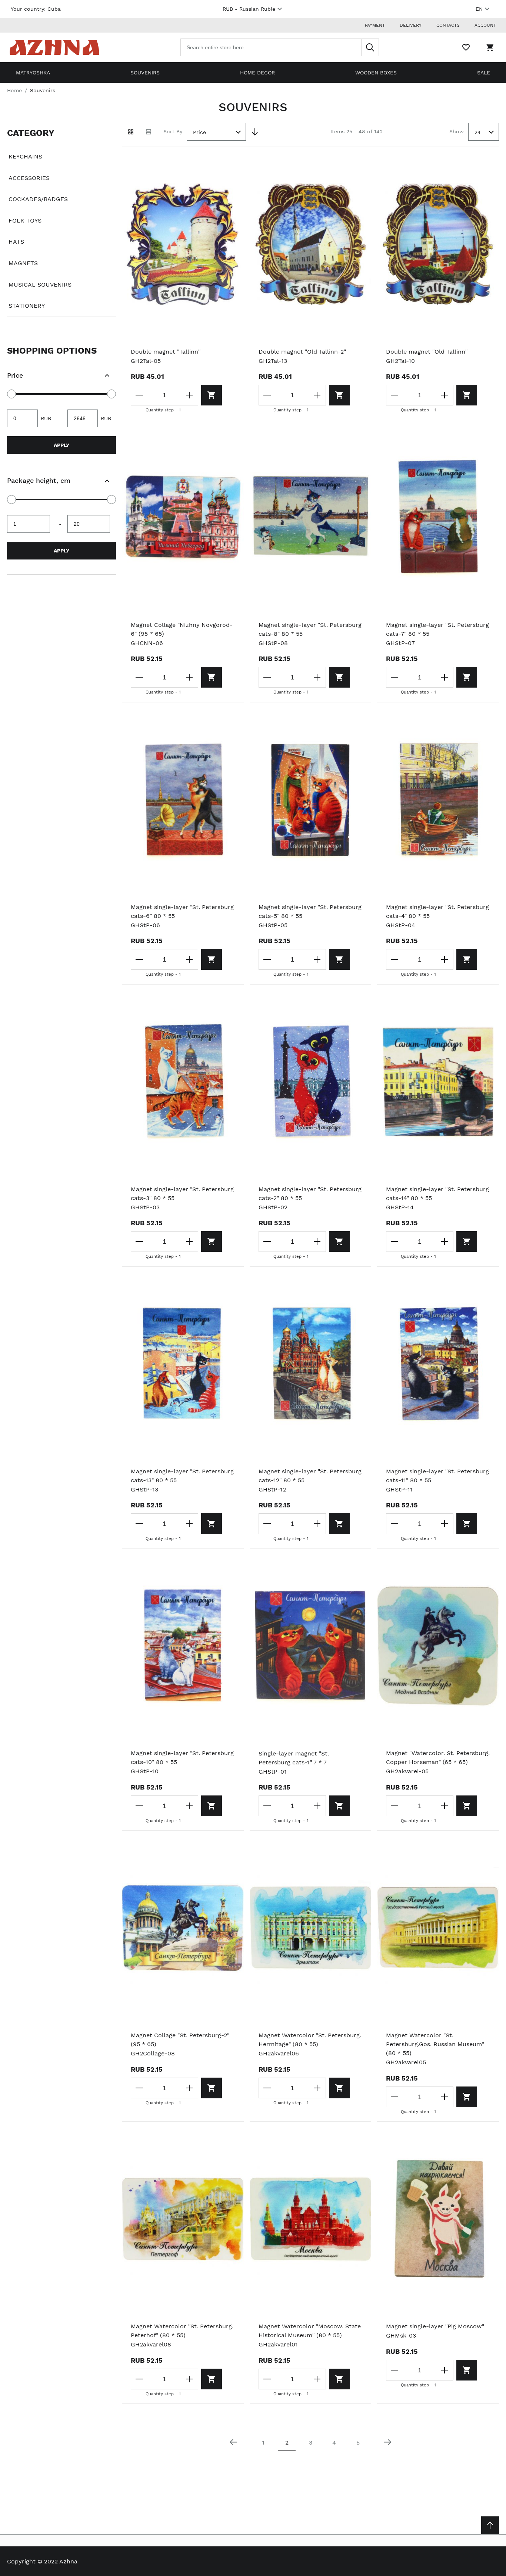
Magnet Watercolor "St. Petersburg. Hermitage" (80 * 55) (310, 2040)
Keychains (25, 156)
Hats (16, 242)
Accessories (29, 178)
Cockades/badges (38, 199)
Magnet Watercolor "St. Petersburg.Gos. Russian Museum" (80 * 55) (435, 2044)
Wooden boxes (376, 73)
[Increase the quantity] (189, 395)
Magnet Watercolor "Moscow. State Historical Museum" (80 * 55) (310, 2331)
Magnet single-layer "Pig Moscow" (435, 2326)
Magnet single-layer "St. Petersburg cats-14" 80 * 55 (437, 1194)
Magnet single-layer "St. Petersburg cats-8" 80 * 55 (310, 629)
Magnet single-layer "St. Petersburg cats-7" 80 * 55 (437, 629)
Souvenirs (145, 73)
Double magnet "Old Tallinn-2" (302, 352)
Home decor (257, 73)
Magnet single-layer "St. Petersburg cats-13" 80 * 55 (182, 1476)
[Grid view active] (131, 132)
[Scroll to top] (490, 2525)
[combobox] (280, 47)
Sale (484, 73)
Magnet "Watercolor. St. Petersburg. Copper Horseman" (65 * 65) (438, 1758)
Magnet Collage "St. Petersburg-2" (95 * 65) (180, 2040)
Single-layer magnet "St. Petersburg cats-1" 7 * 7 (294, 1758)
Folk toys (25, 220)
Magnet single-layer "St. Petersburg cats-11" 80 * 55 (437, 1476)
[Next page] (387, 2442)
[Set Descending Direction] (255, 132)
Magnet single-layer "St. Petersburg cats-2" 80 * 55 (310, 1194)
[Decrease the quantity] (140, 395)
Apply (61, 445)
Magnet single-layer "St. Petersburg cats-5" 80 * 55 (310, 911)
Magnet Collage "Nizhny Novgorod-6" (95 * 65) (182, 629)
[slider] (11, 394)
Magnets (23, 263)
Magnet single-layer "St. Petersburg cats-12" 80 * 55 (310, 1476)
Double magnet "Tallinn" (166, 352)
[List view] (149, 132)
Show (457, 131)
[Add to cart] (212, 395)
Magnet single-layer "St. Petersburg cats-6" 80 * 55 (182, 911)
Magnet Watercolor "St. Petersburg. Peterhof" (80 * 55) (182, 2331)
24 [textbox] (478, 132)
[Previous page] (233, 2442)
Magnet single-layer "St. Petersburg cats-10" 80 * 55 (182, 1758)
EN (479, 9)
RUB (249, 9)
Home (14, 90)
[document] (61, 220)
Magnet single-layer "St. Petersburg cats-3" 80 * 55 (182, 1194)
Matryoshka (33, 73)
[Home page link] (54, 47)
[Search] (370, 47)
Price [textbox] (199, 132)
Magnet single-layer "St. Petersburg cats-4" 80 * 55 (437, 911)
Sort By (173, 131)
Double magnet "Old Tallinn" (427, 352)
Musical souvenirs (40, 285)
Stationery (27, 306)
